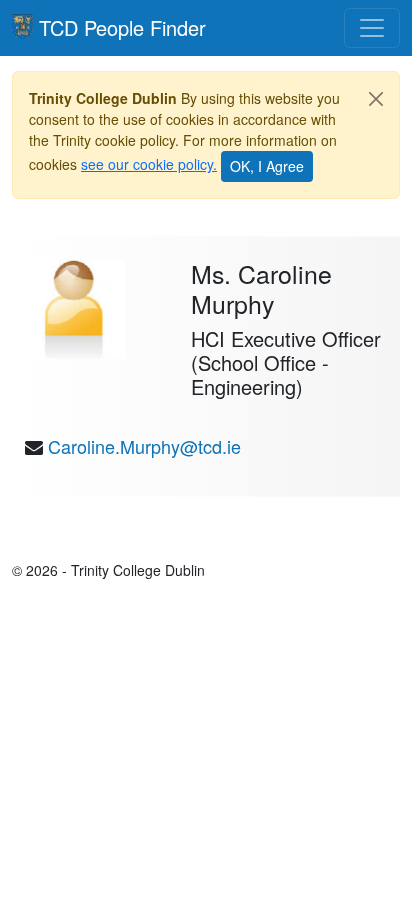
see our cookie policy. (149, 164)
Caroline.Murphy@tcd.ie (144, 446)
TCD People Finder (122, 27)
